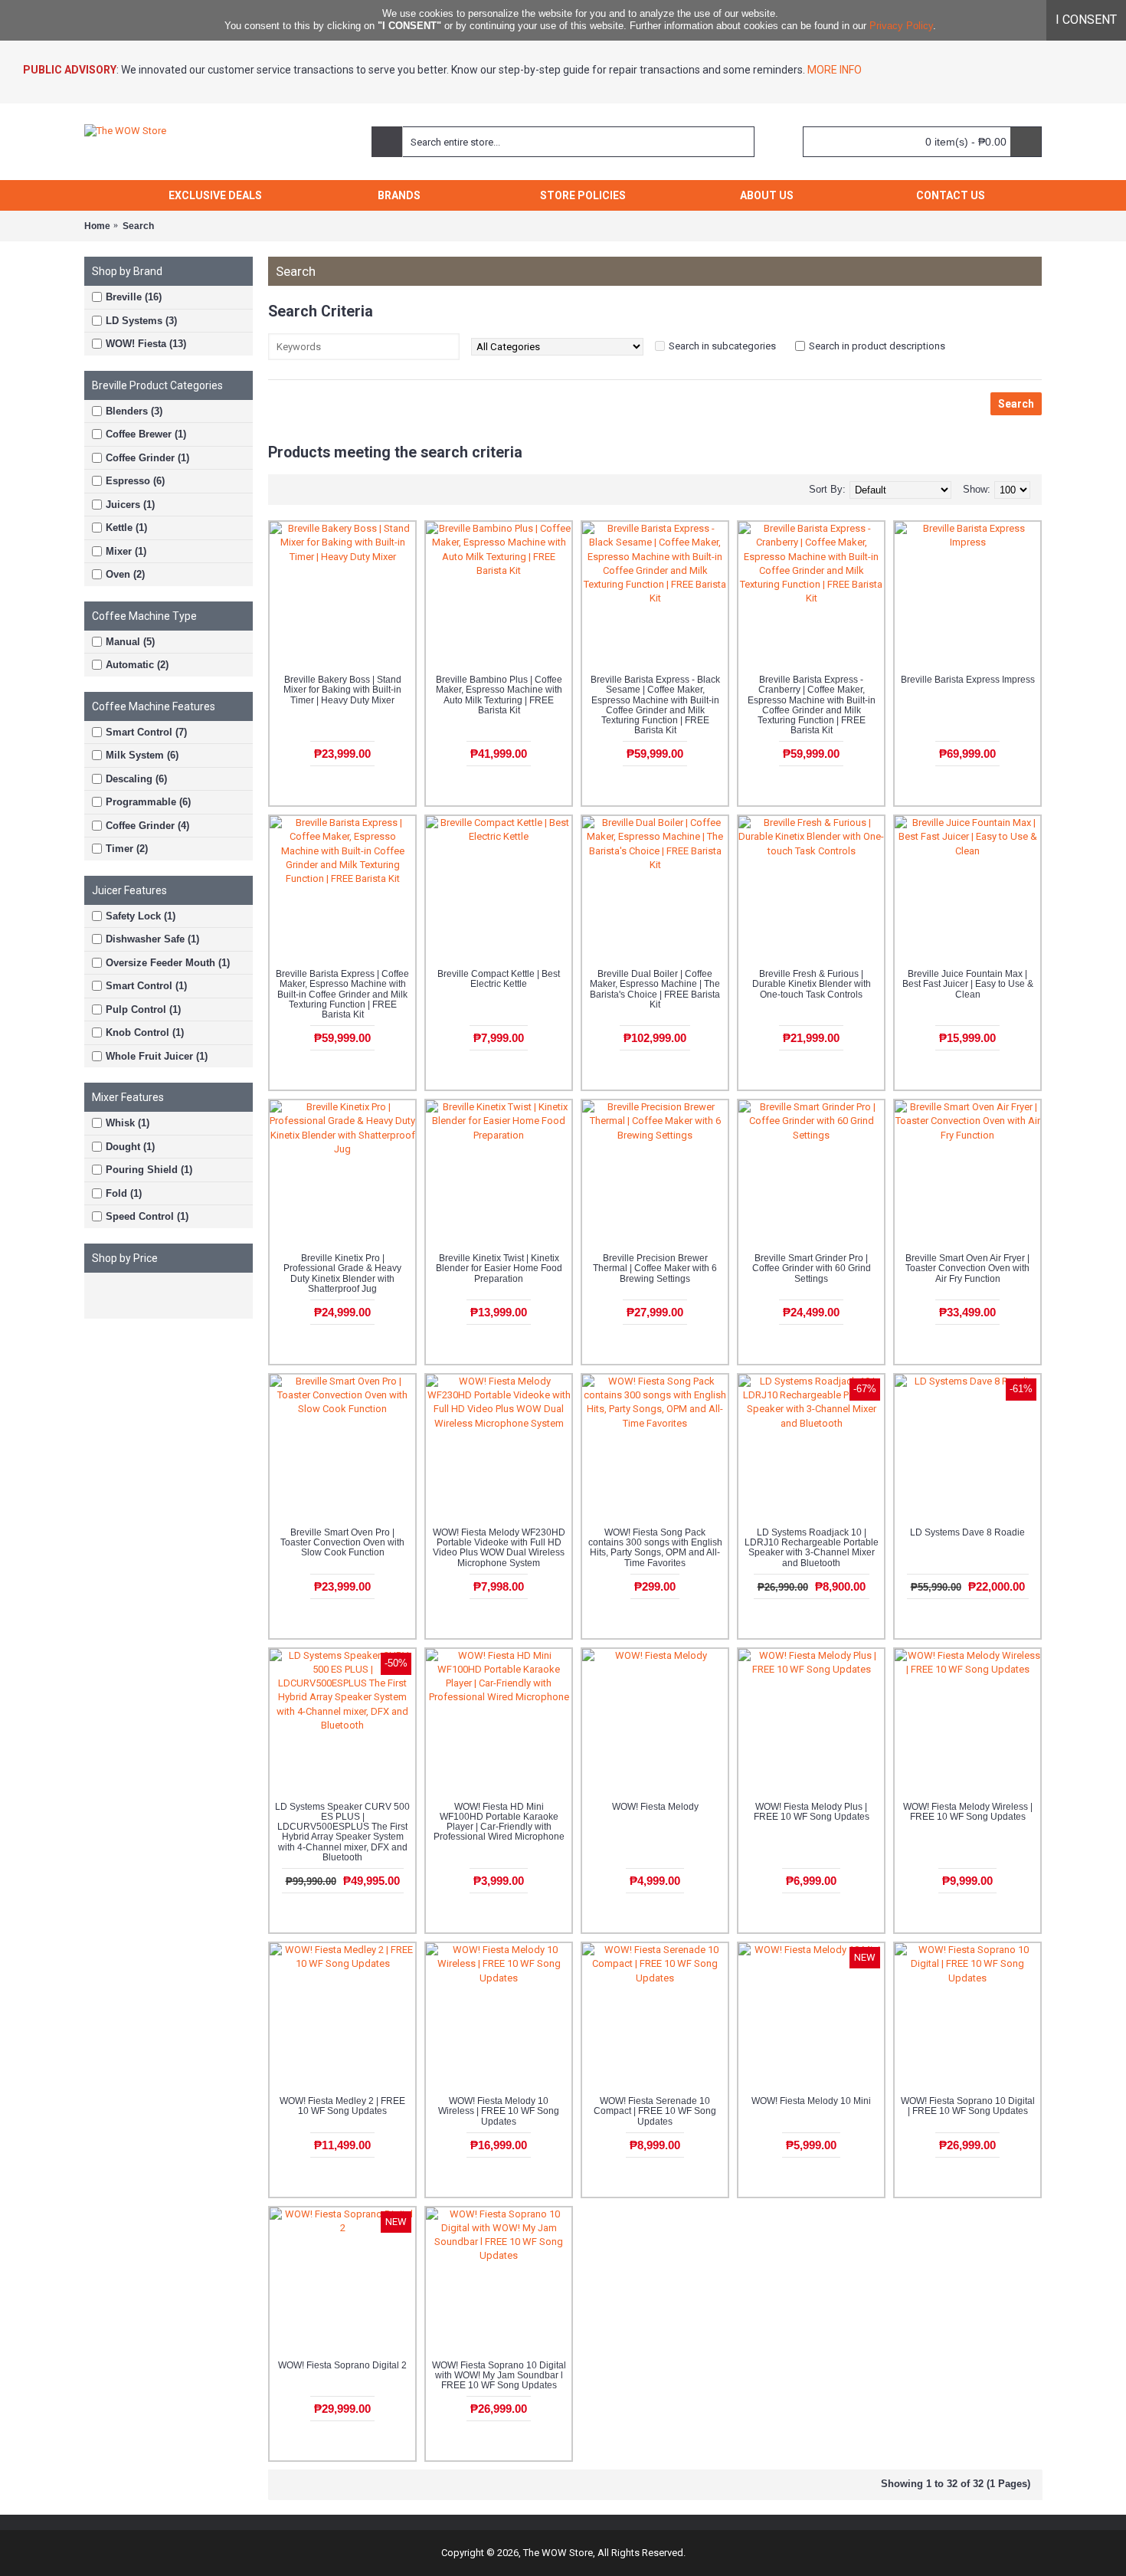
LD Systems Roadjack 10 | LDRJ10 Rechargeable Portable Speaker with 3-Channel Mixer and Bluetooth (812, 1548)
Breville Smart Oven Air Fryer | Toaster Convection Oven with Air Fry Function (967, 1268)
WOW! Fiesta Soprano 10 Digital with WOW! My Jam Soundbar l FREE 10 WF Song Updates (499, 2375)
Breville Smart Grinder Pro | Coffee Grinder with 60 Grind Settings (812, 1268)
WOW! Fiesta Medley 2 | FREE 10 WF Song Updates (342, 2106)
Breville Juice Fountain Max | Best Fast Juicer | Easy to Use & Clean (968, 984)
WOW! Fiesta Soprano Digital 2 (342, 2365)
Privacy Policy (901, 26)
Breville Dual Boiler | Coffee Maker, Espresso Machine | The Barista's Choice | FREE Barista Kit (655, 989)
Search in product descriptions (877, 346)
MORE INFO (833, 70)
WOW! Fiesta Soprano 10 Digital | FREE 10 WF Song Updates (968, 2106)
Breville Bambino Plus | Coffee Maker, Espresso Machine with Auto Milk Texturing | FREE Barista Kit (499, 695)
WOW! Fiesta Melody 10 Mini (811, 2101)
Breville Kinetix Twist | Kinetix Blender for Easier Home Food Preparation (499, 1268)
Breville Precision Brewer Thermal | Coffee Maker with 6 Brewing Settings (655, 1268)
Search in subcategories (722, 346)
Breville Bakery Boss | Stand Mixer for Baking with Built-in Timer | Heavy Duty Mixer (342, 690)
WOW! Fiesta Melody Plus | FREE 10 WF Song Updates (812, 1812)
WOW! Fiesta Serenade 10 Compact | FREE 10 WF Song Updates (655, 2111)
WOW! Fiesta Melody (655, 1807)
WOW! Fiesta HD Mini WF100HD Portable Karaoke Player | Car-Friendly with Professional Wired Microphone (499, 1822)
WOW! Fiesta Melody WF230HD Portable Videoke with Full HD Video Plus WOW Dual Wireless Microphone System (499, 1548)
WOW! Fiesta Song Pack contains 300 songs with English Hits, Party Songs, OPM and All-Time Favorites (655, 1548)
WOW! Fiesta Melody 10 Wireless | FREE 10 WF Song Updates (499, 2111)
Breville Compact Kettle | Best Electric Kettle (499, 979)
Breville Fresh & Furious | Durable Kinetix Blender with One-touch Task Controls (812, 984)
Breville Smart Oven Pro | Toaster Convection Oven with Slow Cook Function (342, 1542)
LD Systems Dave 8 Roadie (967, 1532)
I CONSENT (1086, 20)
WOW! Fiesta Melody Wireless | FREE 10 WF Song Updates (968, 1812)
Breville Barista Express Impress (968, 680)
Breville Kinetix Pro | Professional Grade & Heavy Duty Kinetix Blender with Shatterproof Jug (342, 1273)
